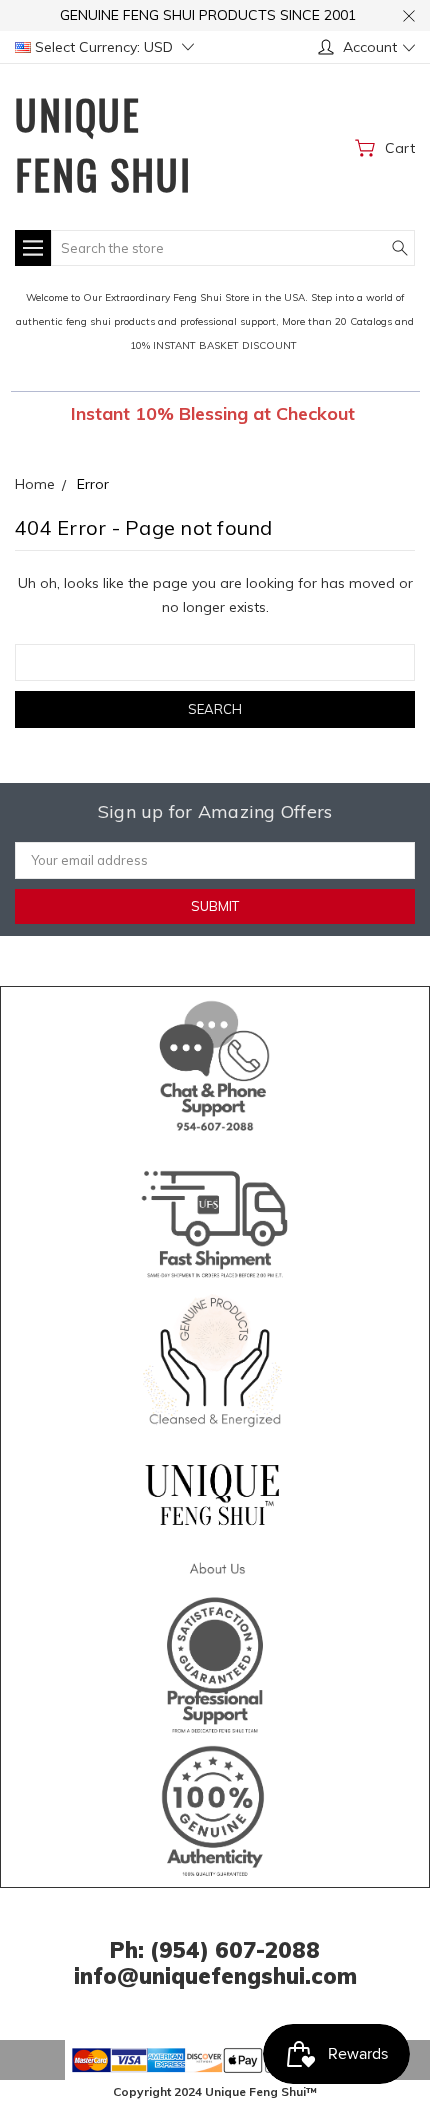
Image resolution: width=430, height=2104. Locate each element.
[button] (215, 1062)
